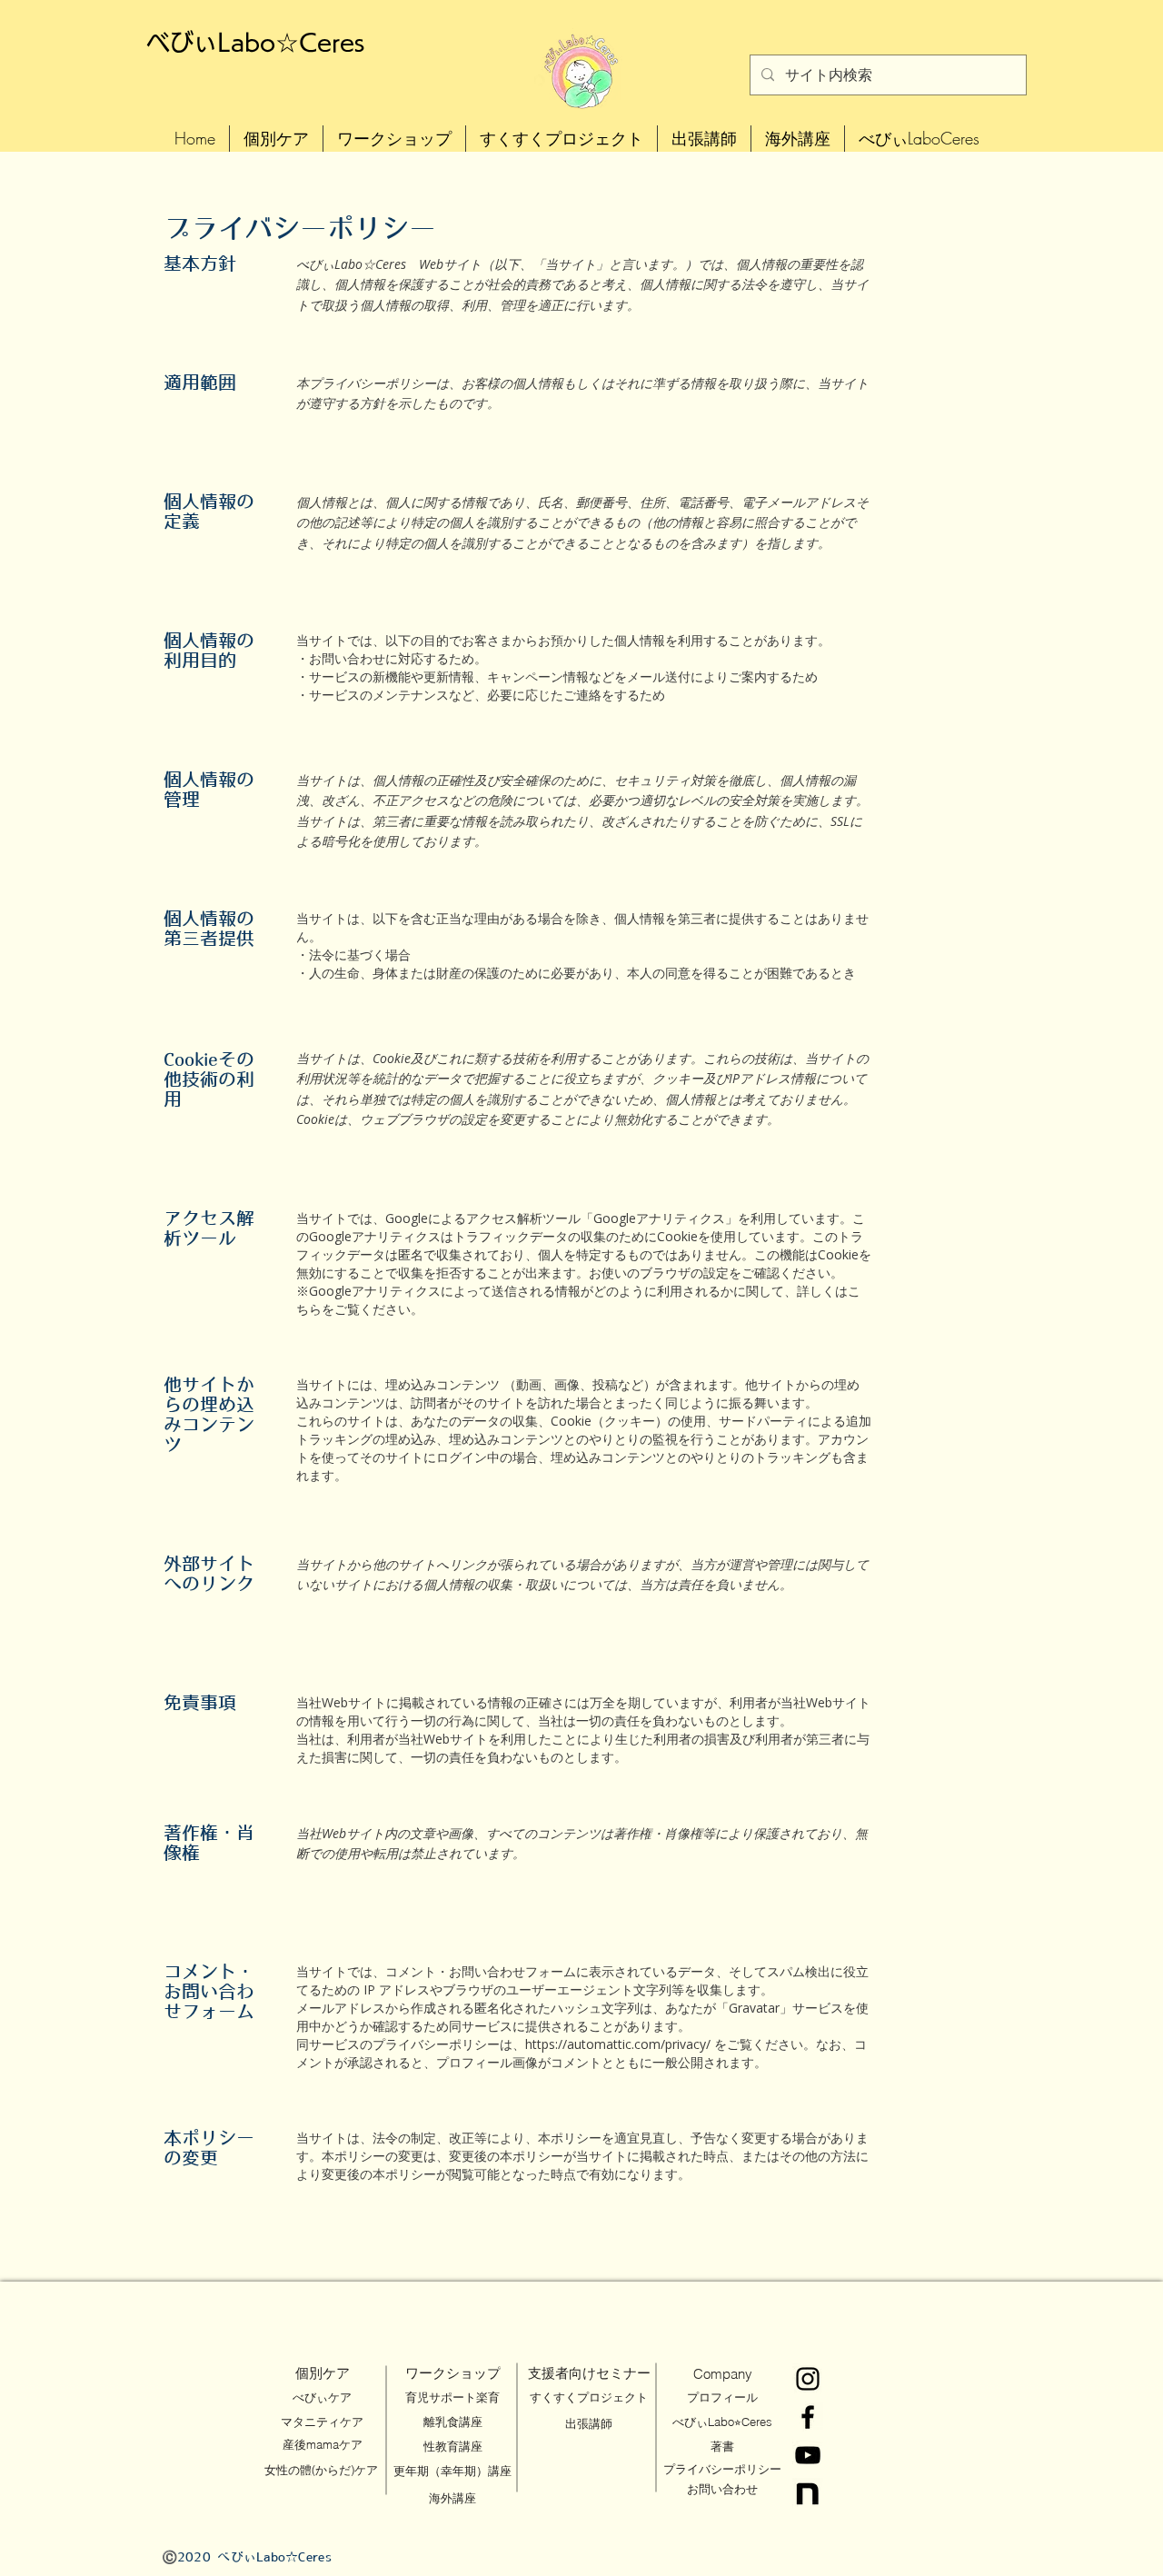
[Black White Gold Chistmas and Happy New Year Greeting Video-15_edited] (808, 2493)
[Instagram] (808, 2379)
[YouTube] (808, 2455)
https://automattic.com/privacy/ (618, 2044)
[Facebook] (808, 2417)
